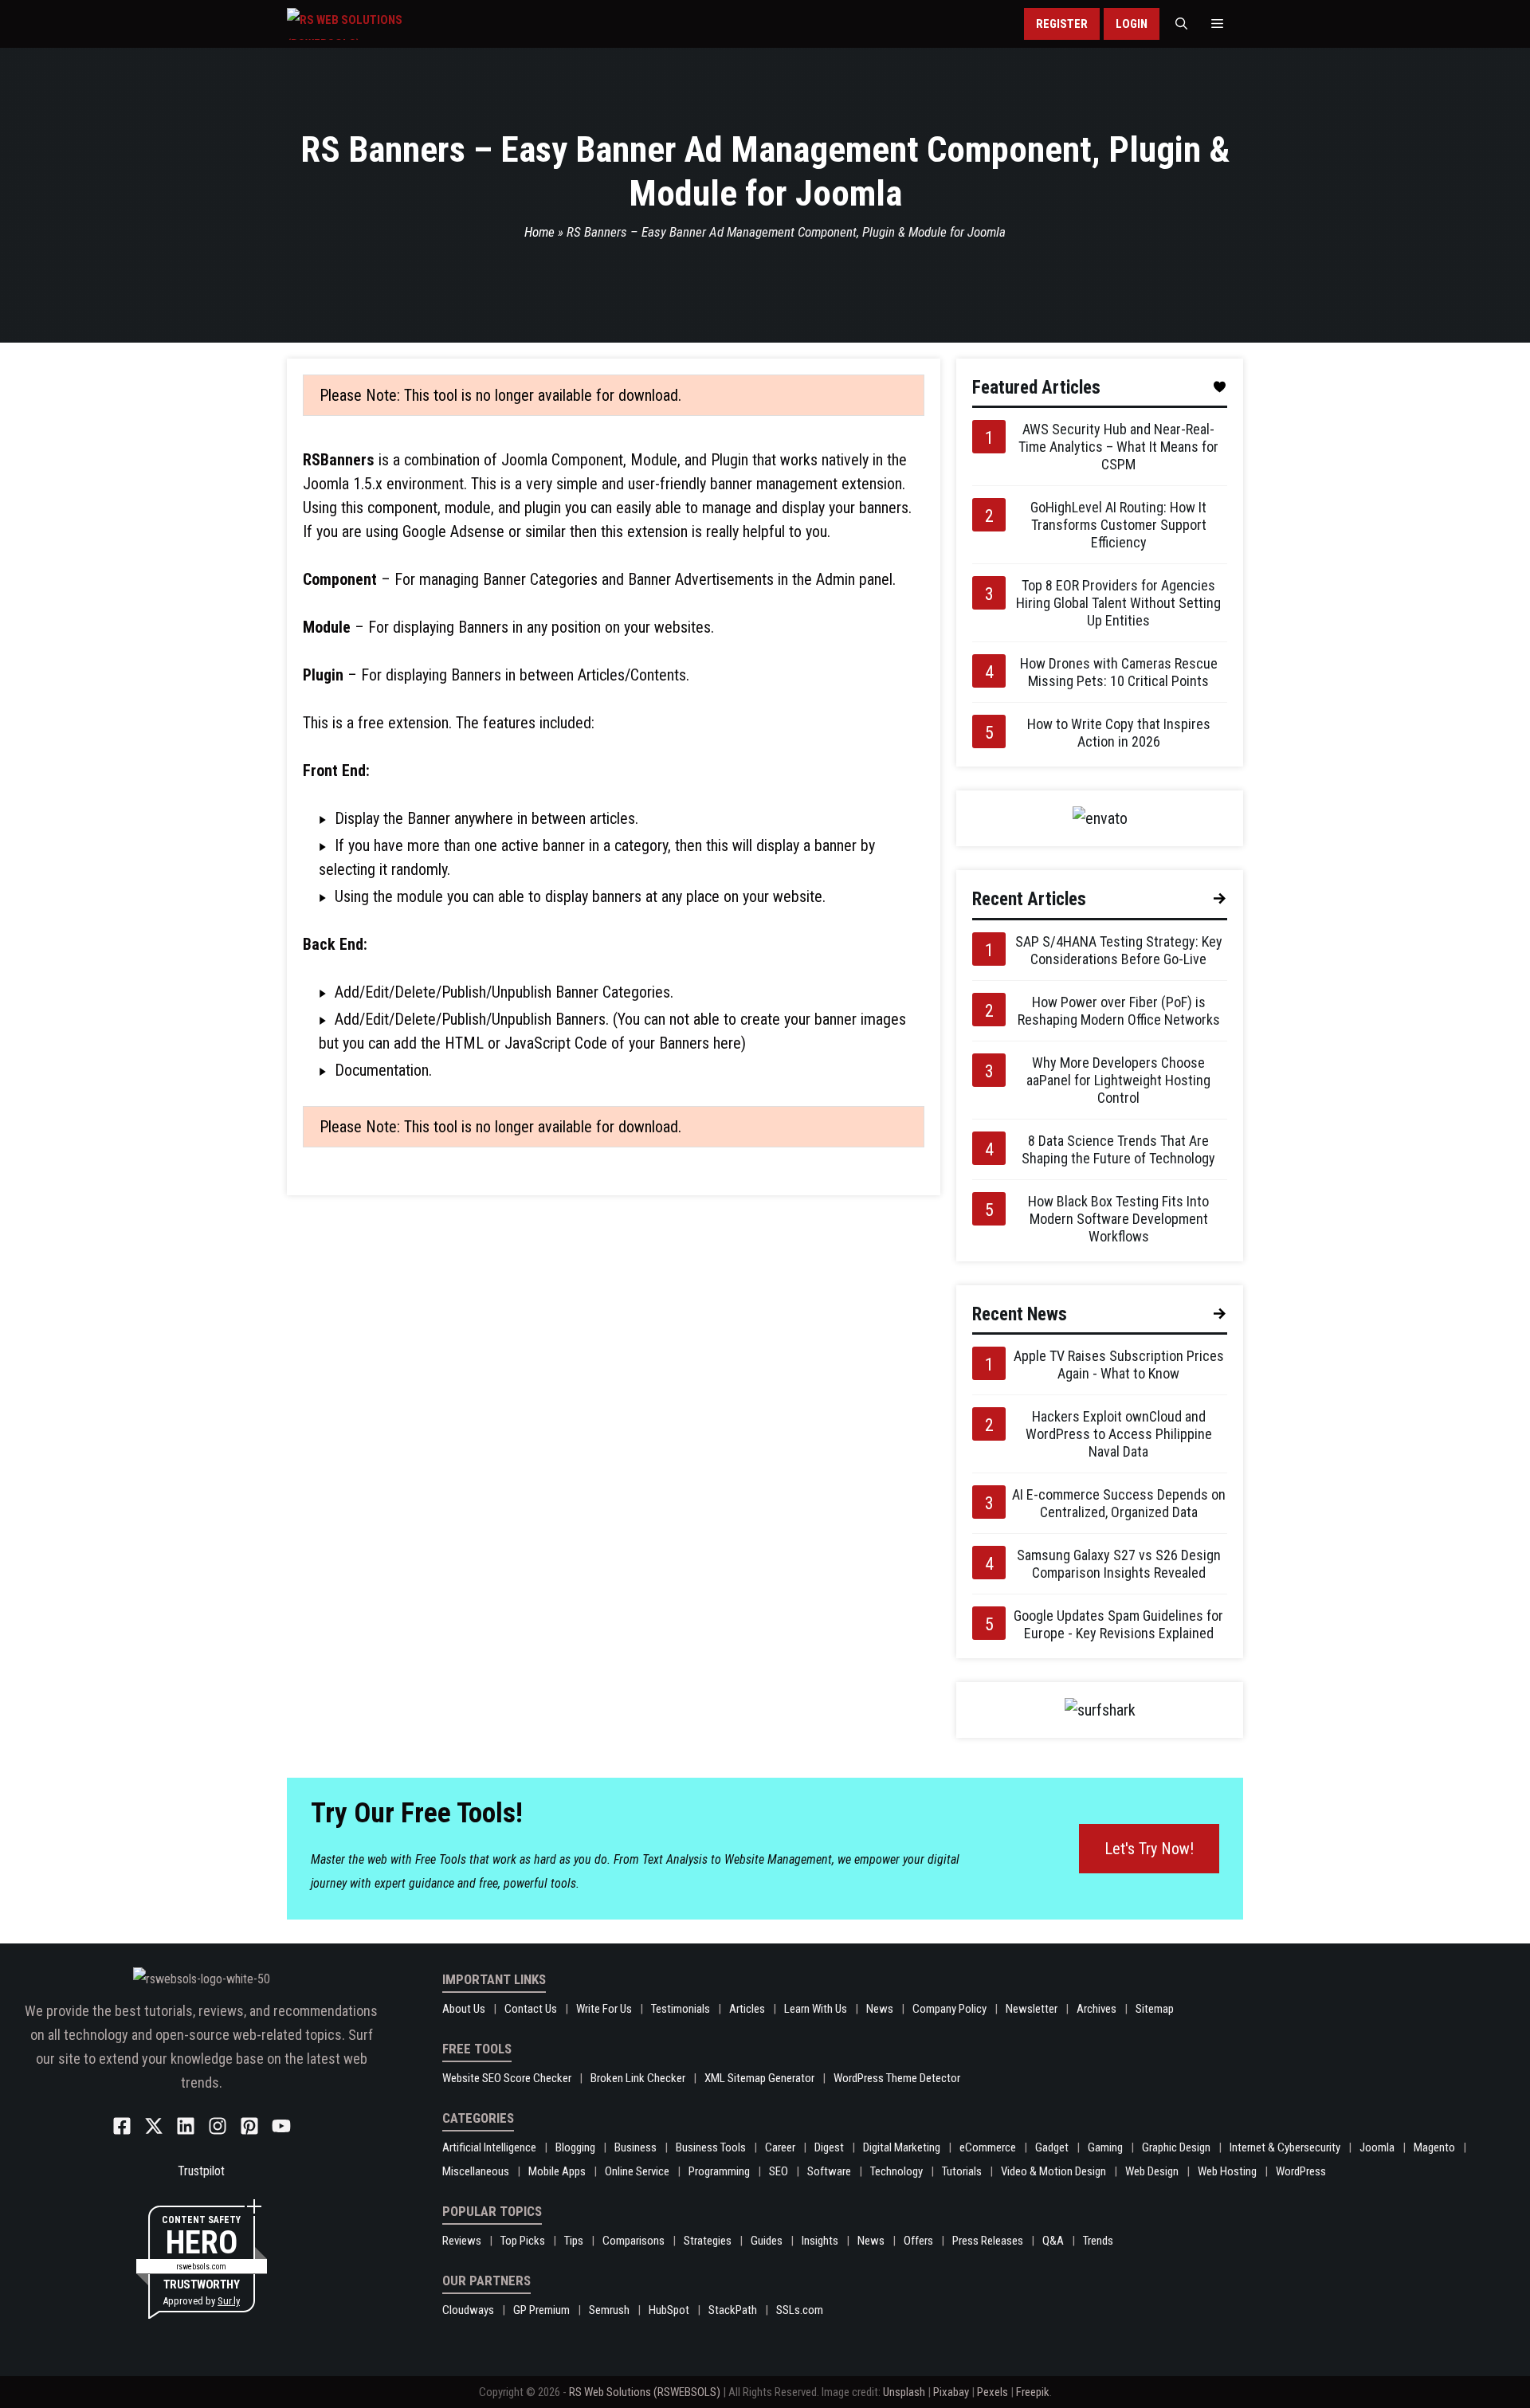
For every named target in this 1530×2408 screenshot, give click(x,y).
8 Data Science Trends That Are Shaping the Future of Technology (1118, 1149)
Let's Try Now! (1149, 1849)
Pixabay (951, 2392)
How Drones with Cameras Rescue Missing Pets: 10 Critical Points (1119, 672)
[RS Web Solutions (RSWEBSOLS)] (378, 24)
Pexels (993, 2392)
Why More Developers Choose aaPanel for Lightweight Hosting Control (1118, 1080)
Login (1132, 24)
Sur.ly (229, 2301)
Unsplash (904, 2392)
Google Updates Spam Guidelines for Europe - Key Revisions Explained (1118, 1624)
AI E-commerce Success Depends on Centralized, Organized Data (1119, 1503)
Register (1062, 24)
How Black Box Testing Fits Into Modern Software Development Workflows (1118, 1219)
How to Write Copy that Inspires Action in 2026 (1119, 733)
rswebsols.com (201, 2267)
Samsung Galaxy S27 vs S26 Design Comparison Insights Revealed (1119, 1564)
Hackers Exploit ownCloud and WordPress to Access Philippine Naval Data (1119, 1434)
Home (539, 232)
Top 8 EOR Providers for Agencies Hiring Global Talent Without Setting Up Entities (1118, 603)
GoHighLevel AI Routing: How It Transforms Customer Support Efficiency (1118, 525)
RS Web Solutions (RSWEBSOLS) (645, 2392)
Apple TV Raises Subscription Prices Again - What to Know (1119, 1365)
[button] (1181, 24)
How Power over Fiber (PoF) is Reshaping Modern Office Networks (1119, 1011)
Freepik (1033, 2392)
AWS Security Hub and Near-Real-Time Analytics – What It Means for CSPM (1118, 447)
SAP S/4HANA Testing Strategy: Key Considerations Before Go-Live (1119, 950)
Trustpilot (201, 2171)
